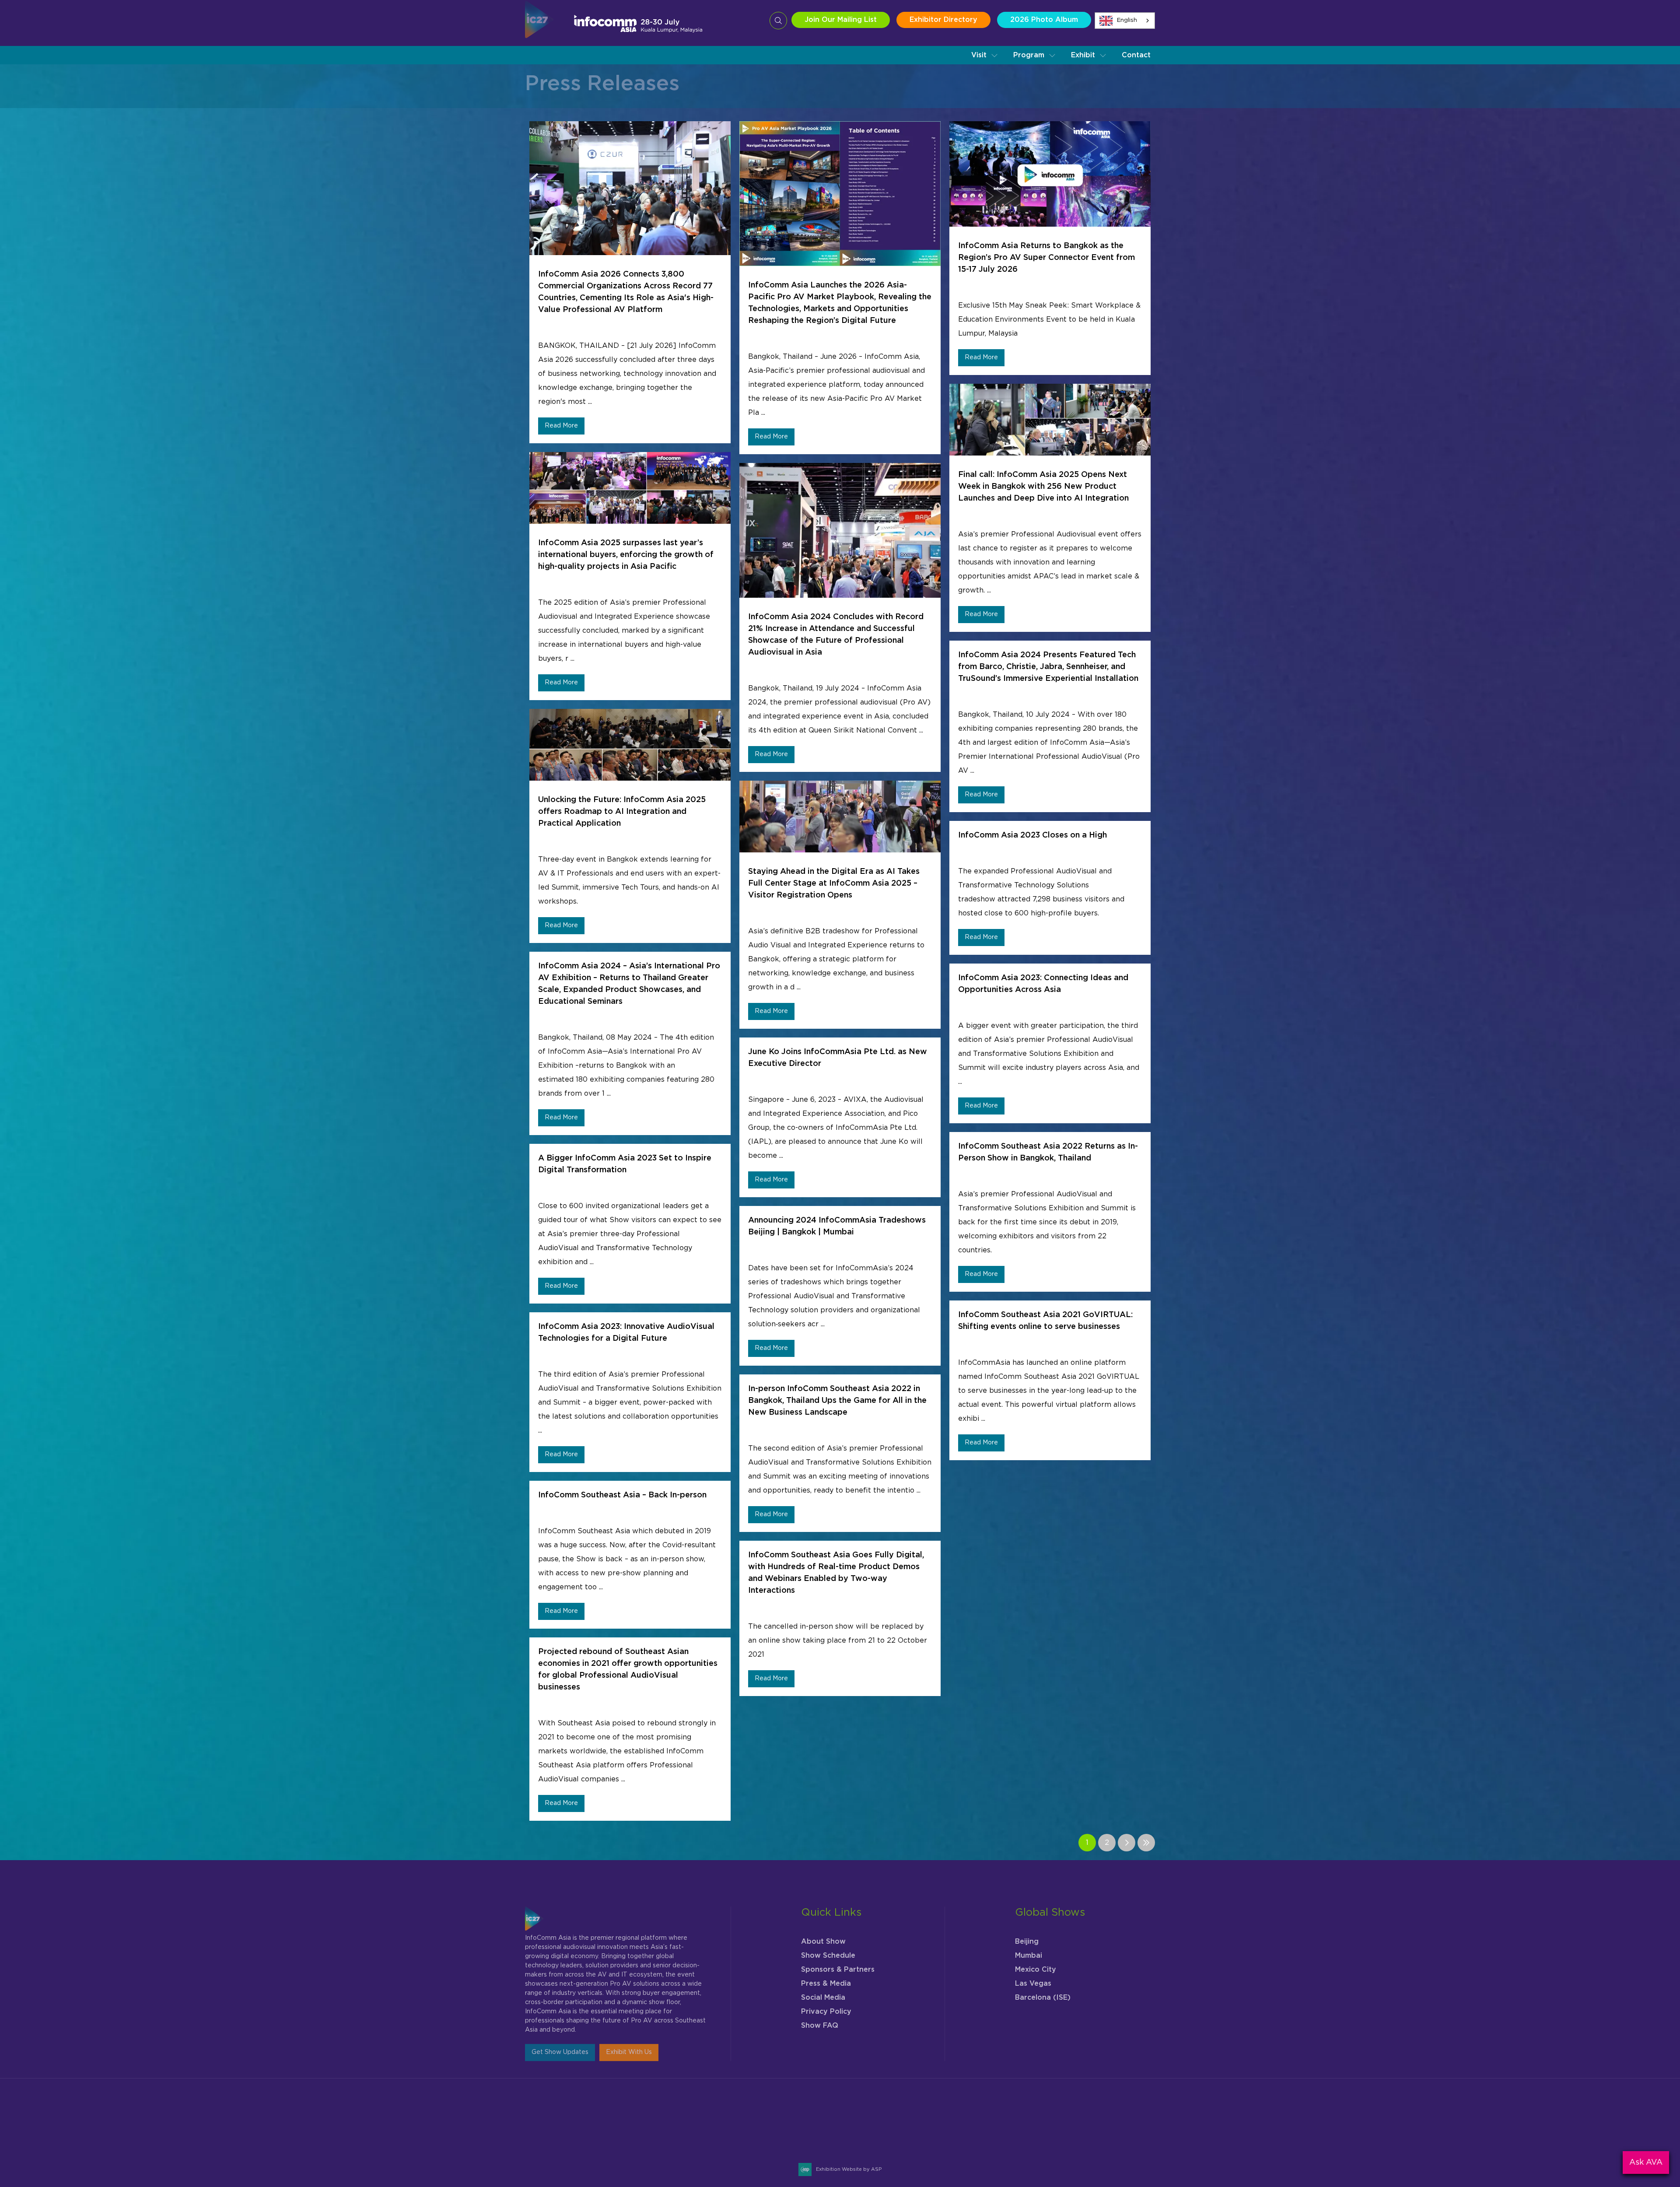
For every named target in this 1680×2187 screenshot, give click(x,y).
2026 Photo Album (1044, 20)
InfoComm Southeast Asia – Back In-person (622, 1495)
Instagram (1083, 2122)
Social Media (823, 1990)
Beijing (1027, 1934)
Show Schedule (828, 1948)
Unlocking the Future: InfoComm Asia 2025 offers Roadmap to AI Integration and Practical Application (622, 812)
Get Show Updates (560, 2045)
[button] (985, 55)
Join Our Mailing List (841, 20)
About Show (823, 1934)
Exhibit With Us (629, 2045)
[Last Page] (1146, 1843)
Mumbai (1029, 1948)
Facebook (1104, 2122)
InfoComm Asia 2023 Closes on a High (1032, 835)
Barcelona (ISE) (1043, 1990)
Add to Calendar (666, 2146)
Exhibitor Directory (943, 20)
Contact (1136, 55)
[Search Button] (778, 21)
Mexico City (1036, 1962)
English (1127, 20)
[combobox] (1125, 21)
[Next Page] (1127, 1843)
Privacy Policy (826, 2004)
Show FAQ (820, 2018)
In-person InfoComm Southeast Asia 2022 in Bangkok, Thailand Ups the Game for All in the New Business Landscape (837, 1401)
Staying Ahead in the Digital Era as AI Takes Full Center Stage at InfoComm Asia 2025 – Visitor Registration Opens (834, 883)
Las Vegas (1033, 1976)
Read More (561, 426)
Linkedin (1125, 2122)
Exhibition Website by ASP (849, 2169)
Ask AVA (1646, 2162)
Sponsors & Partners (838, 1962)
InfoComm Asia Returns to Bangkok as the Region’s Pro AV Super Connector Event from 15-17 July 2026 (1046, 258)
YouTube (1146, 2122)
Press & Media (826, 1976)
